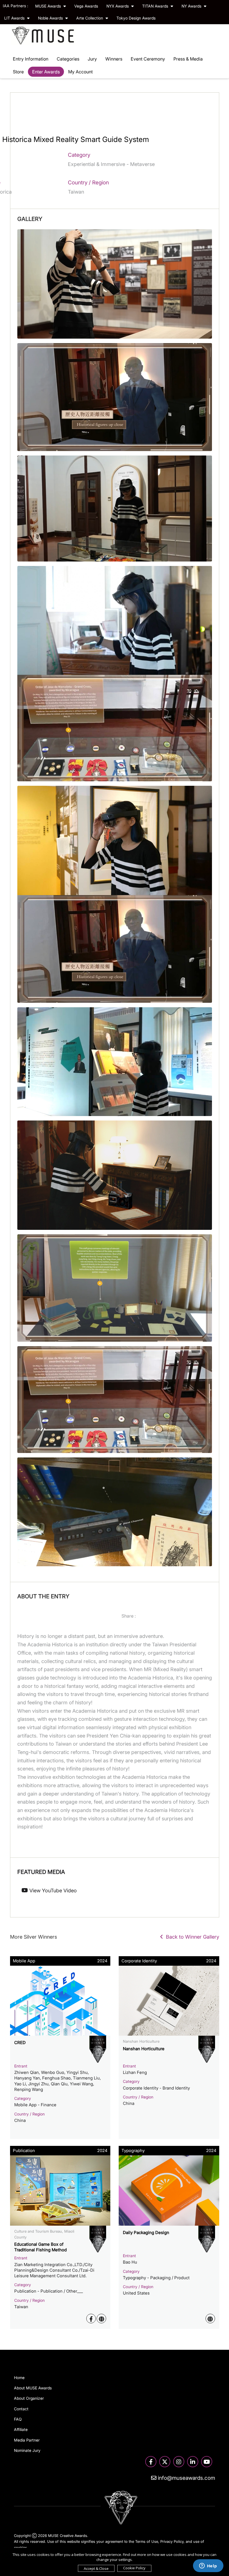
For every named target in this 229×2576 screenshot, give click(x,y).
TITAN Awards (156, 6)
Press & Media (188, 59)
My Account (80, 72)
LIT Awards (15, 18)
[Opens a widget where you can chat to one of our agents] (208, 2566)
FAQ (18, 2419)
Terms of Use (147, 2541)
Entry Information (31, 59)
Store (18, 72)
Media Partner (27, 2440)
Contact (21, 2409)
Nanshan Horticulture (144, 2049)
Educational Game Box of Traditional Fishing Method (40, 2247)
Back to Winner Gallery (191, 1937)
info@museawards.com (186, 2478)
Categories (68, 59)
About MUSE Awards (33, 2388)
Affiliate (21, 2429)
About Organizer (29, 2398)
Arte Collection (90, 18)
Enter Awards (46, 72)
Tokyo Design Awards (136, 18)
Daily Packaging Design (146, 2232)
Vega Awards (86, 6)
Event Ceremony (148, 59)
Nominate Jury (27, 2450)
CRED (20, 2043)
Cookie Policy (134, 2568)
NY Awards (192, 6)
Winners (114, 59)
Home (19, 2378)
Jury (92, 59)
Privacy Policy (172, 2541)
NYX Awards (118, 6)
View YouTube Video (52, 1891)
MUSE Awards (49, 6)
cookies (21, 2548)
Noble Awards (51, 18)
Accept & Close (96, 2568)
